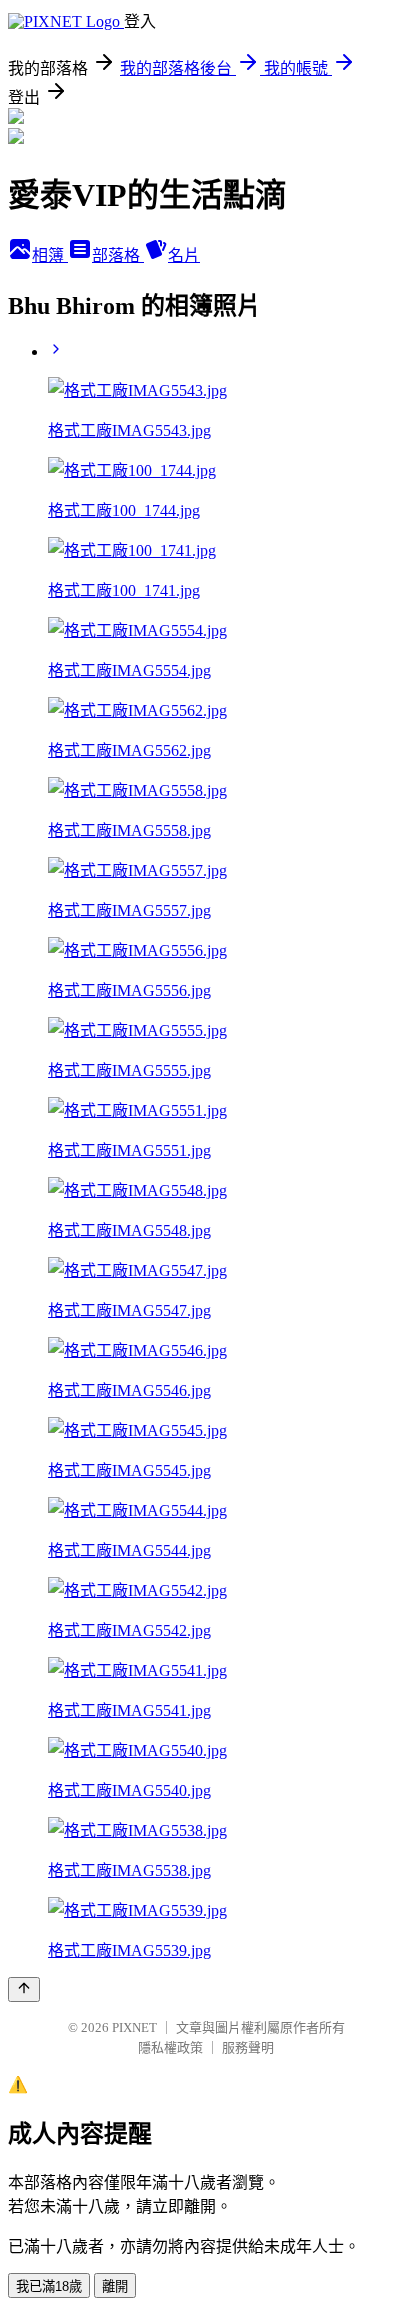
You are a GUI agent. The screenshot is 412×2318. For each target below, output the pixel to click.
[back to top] (24, 1989)
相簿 (50, 255)
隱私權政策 (170, 2047)
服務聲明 (248, 2047)
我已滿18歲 (49, 2286)
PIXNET (134, 2027)
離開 (115, 2286)
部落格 (118, 255)
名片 (184, 255)
